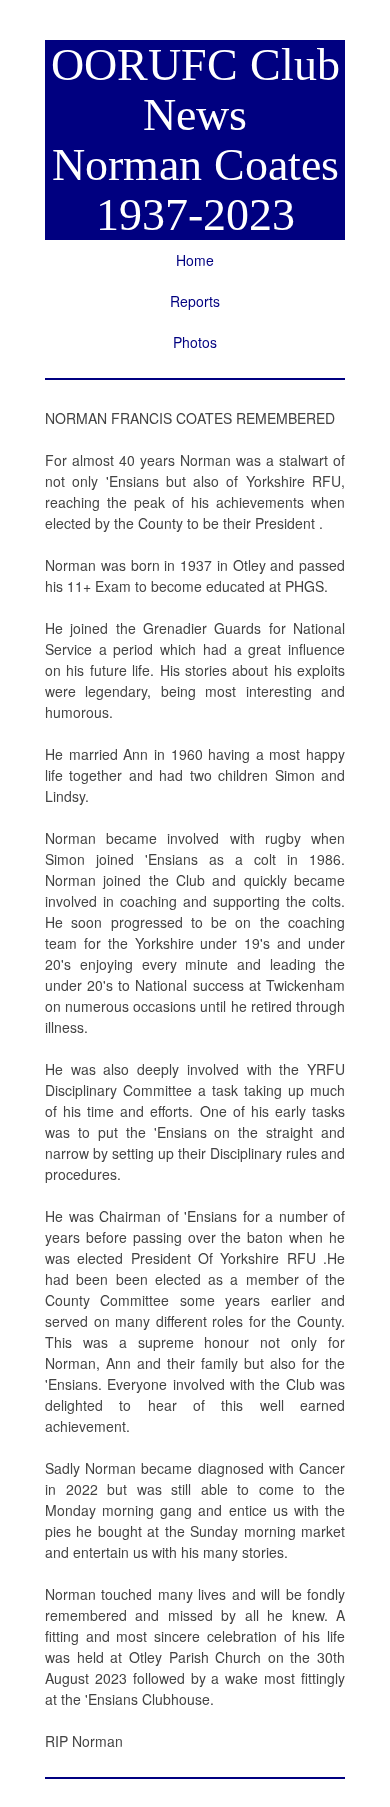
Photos (195, 342)
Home (195, 260)
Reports (195, 301)
